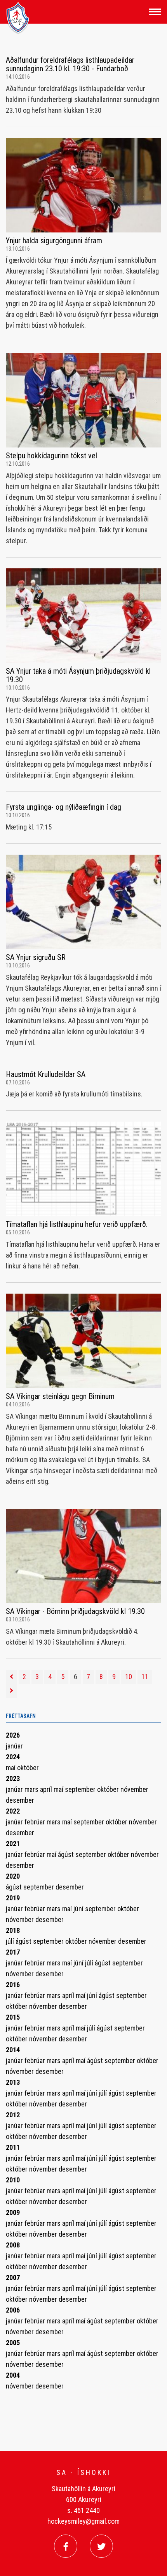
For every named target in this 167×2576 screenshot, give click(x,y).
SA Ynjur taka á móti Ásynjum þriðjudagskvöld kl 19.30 (78, 675)
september (81, 1789)
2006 (13, 2310)
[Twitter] (101, 2546)
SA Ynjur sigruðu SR (36, 957)
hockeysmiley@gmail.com (83, 2521)
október (28, 1768)
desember (20, 1800)
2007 (13, 2277)
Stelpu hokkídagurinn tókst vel (51, 456)
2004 (13, 2375)
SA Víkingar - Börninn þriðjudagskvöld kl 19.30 (75, 1611)
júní (79, 1909)
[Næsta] (11, 1691)
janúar (14, 1746)
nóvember (134, 1789)
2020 (13, 1876)
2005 (13, 2343)
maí (11, 1768)
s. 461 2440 (83, 2510)
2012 (13, 2115)
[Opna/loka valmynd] (155, 12)
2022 (13, 1811)
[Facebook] (66, 2546)
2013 (13, 2082)
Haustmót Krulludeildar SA (46, 1074)
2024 (13, 1757)
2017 (13, 1952)
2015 (13, 2017)
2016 (13, 1985)
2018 (13, 1930)
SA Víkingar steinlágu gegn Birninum (60, 1396)
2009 (13, 2212)
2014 (13, 2050)
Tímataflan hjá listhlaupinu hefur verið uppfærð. (77, 1224)
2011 (13, 2147)
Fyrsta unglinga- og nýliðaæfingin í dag (63, 807)
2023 (13, 1778)
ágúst (67, 1854)
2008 (13, 2245)
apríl (47, 1789)
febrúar (36, 1822)
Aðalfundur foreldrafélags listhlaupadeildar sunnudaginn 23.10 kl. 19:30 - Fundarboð (70, 64)
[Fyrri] (11, 1677)
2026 (13, 1735)
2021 (13, 1844)
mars (32, 1789)
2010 (13, 2180)
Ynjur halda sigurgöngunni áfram (54, 241)
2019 (13, 1898)
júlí (11, 1941)
